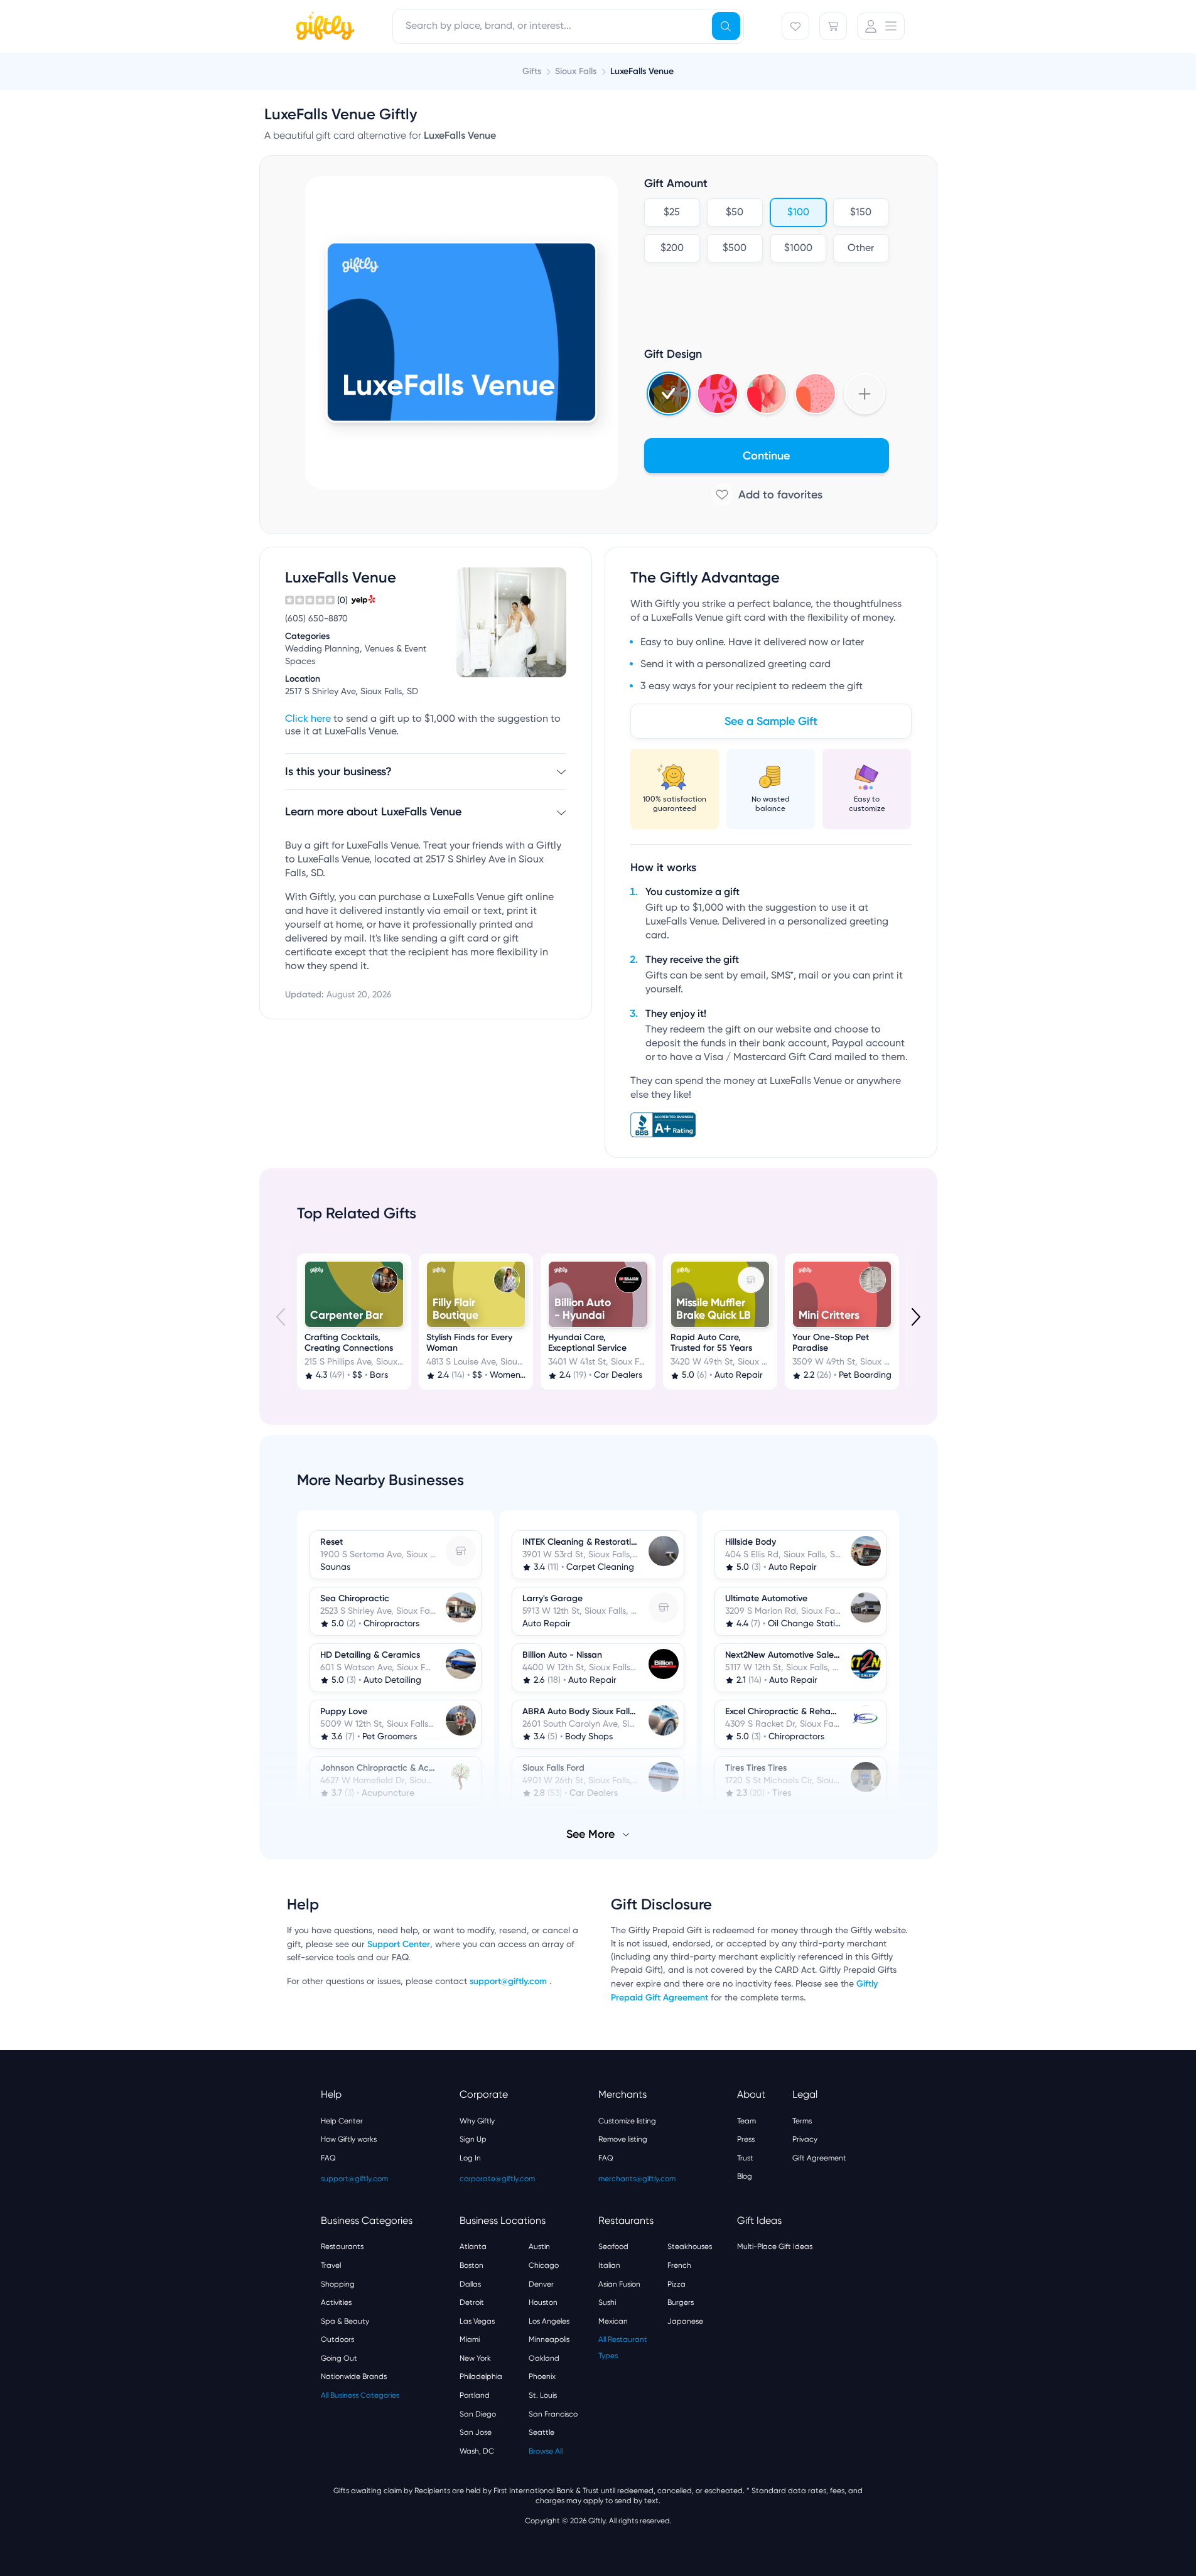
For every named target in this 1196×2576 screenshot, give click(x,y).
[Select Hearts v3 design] (816, 394)
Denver (541, 2284)
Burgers (681, 2302)
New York (475, 2358)
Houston (543, 2302)
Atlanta (473, 2246)
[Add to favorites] (767, 495)
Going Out (339, 2358)
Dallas (470, 2284)
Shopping (338, 2284)
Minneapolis (549, 2339)
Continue (766, 456)
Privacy (805, 2139)
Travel (331, 2265)
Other (861, 249)
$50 (735, 213)
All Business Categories (360, 2395)
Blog (745, 2176)
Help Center (342, 2121)
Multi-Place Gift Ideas (775, 2246)
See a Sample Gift (771, 721)
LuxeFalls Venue (642, 71)
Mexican (613, 2321)
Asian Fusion (619, 2284)
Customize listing (627, 2121)
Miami (470, 2339)
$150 (861, 213)
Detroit (472, 2302)
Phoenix (542, 2376)
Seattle (541, 2432)
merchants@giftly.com (637, 2179)
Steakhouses (690, 2246)
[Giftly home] (323, 28)
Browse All (546, 2451)
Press (746, 2139)
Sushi (607, 2302)
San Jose (476, 2432)
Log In (470, 2158)
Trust (745, 2158)
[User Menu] (881, 26)
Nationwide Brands (354, 2376)
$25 (672, 213)
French (679, 2265)
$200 (671, 249)
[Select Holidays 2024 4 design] (669, 394)
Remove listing (623, 2139)
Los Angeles (549, 2321)
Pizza (676, 2284)
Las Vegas (477, 2321)
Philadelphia (481, 2376)
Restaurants (342, 2246)
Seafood (613, 2246)
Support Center (399, 1944)
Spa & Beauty (345, 2321)
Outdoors (337, 2339)
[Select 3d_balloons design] (767, 394)
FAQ (328, 2158)
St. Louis (543, 2395)
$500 (735, 249)
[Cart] (833, 26)
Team (746, 2121)
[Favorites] (795, 26)
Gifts (532, 71)
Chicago (544, 2265)
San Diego (478, 2414)
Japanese (685, 2321)
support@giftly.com (509, 1981)
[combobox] (568, 26)
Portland (475, 2395)
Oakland (544, 2358)
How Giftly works (349, 2139)
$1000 (798, 249)
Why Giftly (477, 2121)
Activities (336, 2302)
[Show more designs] (865, 394)
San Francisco (553, 2414)
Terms (802, 2121)
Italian (609, 2265)
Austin (539, 2246)
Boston (471, 2265)
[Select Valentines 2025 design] (718, 394)
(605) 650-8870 (316, 619)
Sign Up (473, 2139)
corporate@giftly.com (497, 2179)
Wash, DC (477, 2451)
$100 (798, 213)
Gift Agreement (819, 2158)
